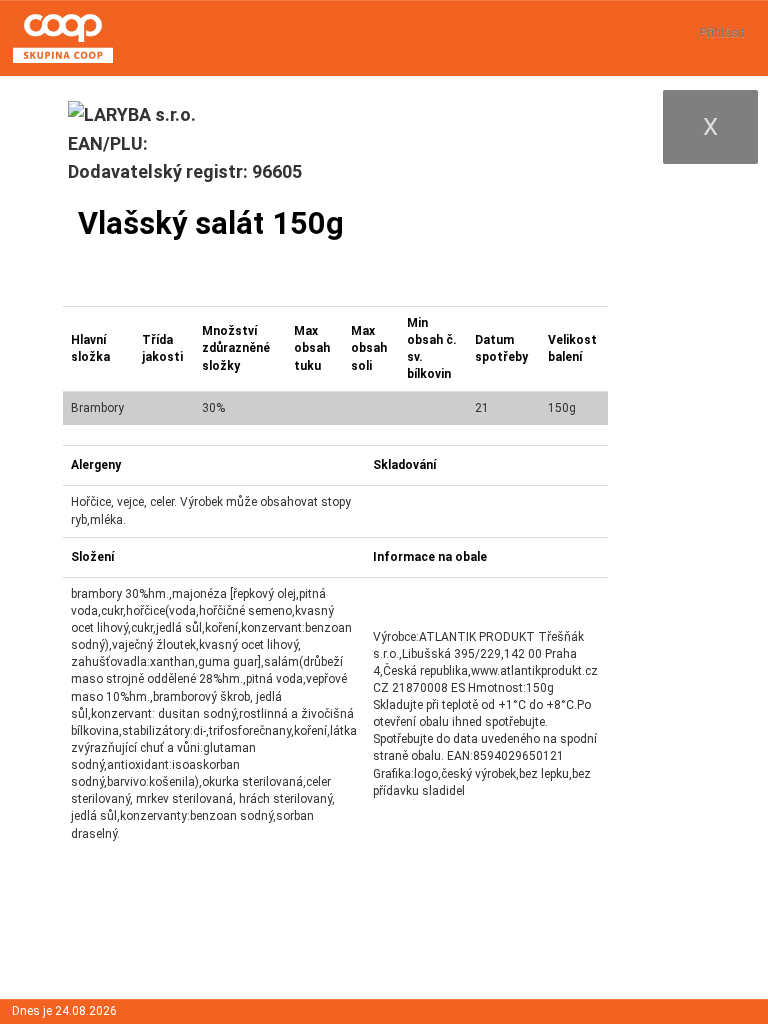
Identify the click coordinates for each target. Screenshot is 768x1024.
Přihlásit (722, 33)
